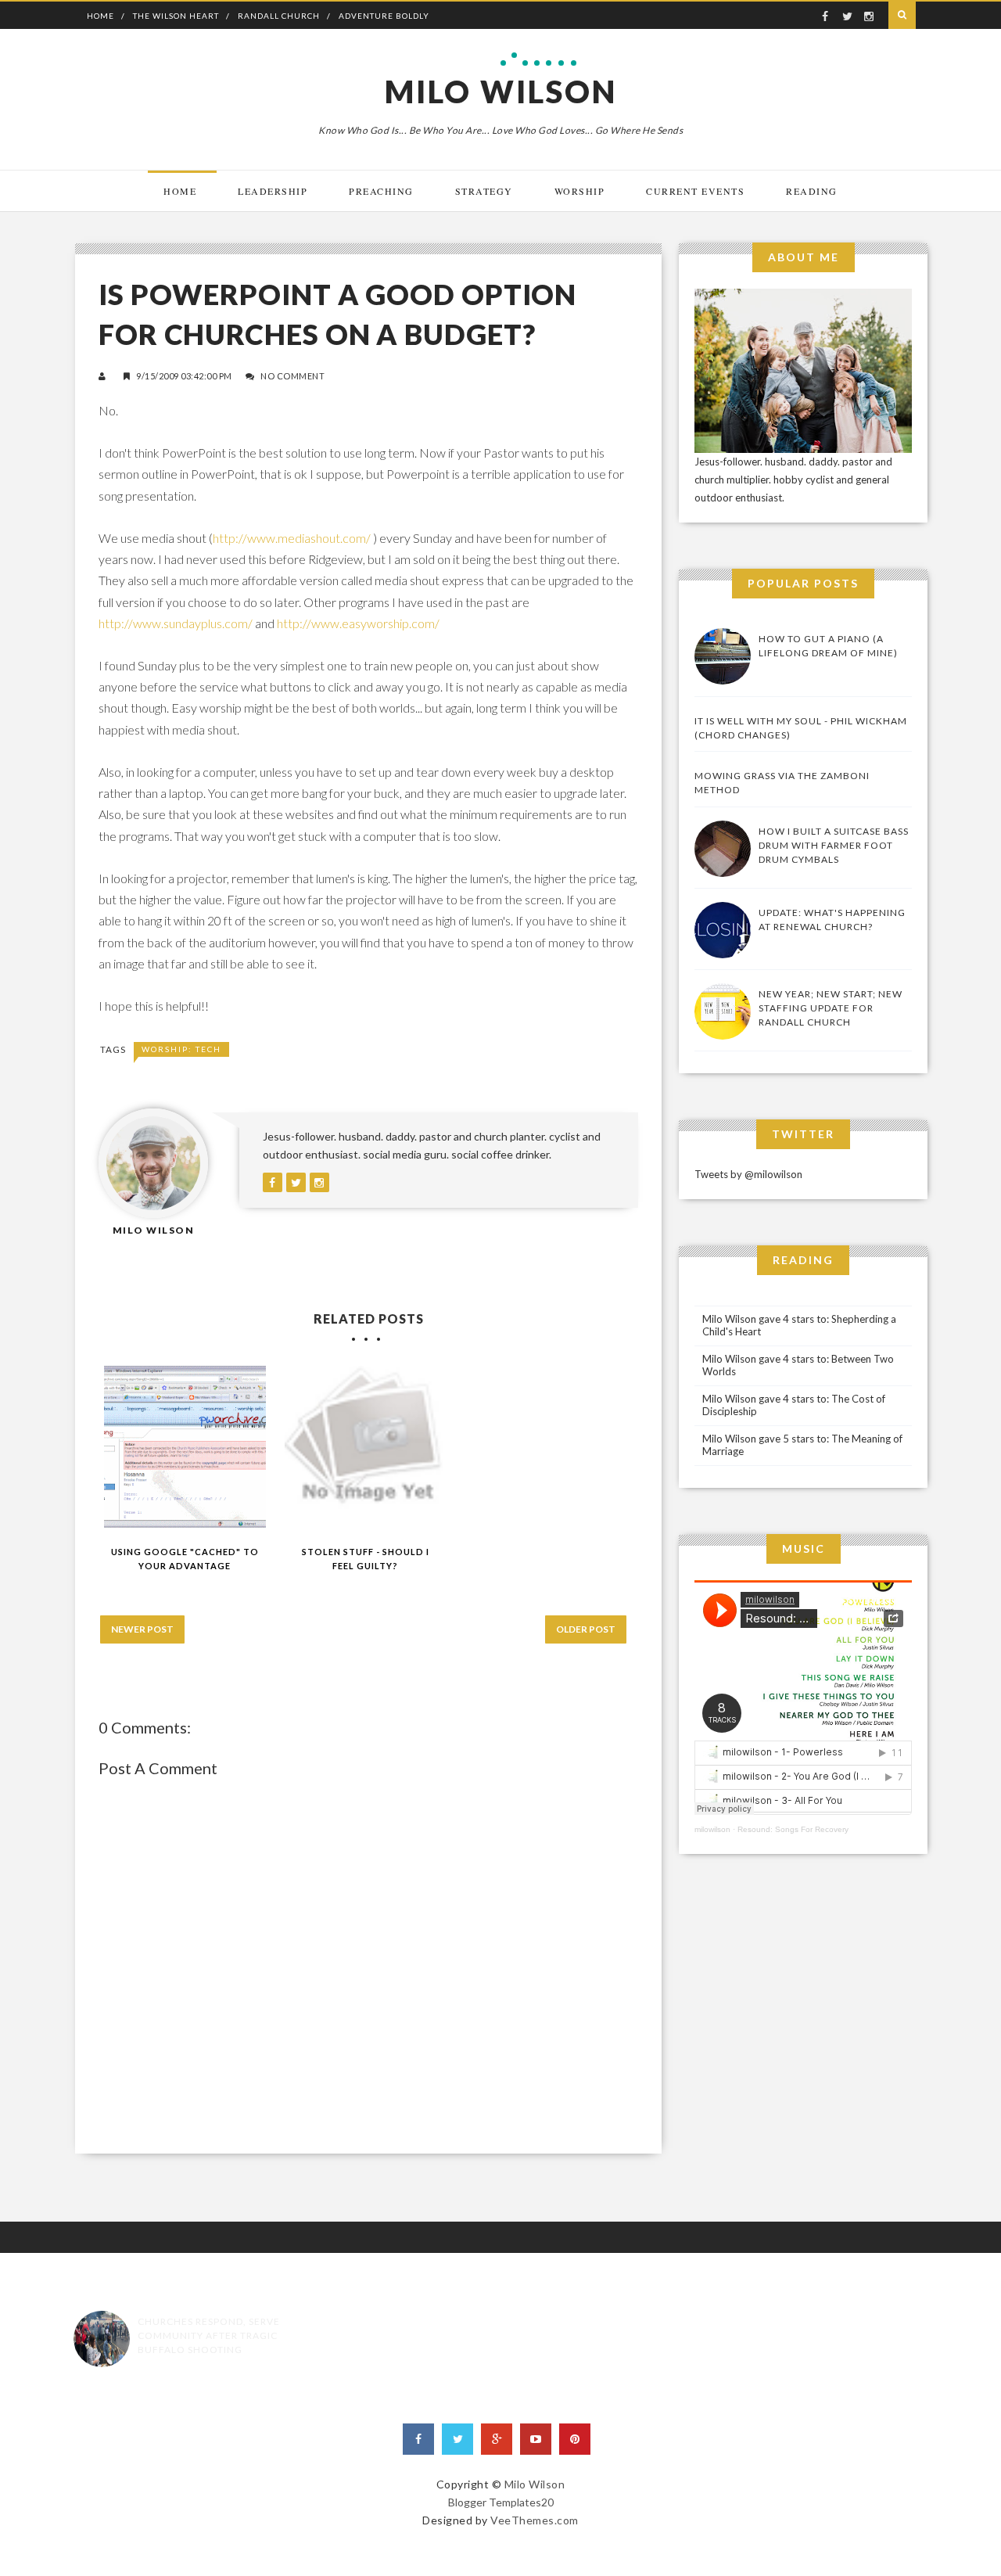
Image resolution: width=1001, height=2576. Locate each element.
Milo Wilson (501, 92)
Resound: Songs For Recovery (793, 1829)
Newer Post (142, 1629)
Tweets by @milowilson (748, 1174)
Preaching (381, 191)
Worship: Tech (181, 1049)
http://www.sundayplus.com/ (176, 623)
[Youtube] (536, 2439)
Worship (580, 191)
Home (100, 16)
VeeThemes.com (535, 2520)
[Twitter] (457, 2439)
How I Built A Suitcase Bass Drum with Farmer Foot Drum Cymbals (834, 845)
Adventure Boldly (384, 16)
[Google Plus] (497, 2439)
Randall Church (279, 16)
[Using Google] (185, 1447)
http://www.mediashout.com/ (292, 538)
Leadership (273, 191)
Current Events (695, 191)
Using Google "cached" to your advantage (185, 1559)
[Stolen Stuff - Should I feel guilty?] (366, 1447)
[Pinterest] (575, 2439)
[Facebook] (418, 2439)
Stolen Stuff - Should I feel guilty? (366, 1559)
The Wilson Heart (176, 16)
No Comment (292, 376)
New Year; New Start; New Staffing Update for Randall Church (831, 1008)
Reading (812, 191)
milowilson (712, 1829)
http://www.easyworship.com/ (358, 623)
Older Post (586, 1629)
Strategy (484, 191)
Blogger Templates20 (501, 2502)
